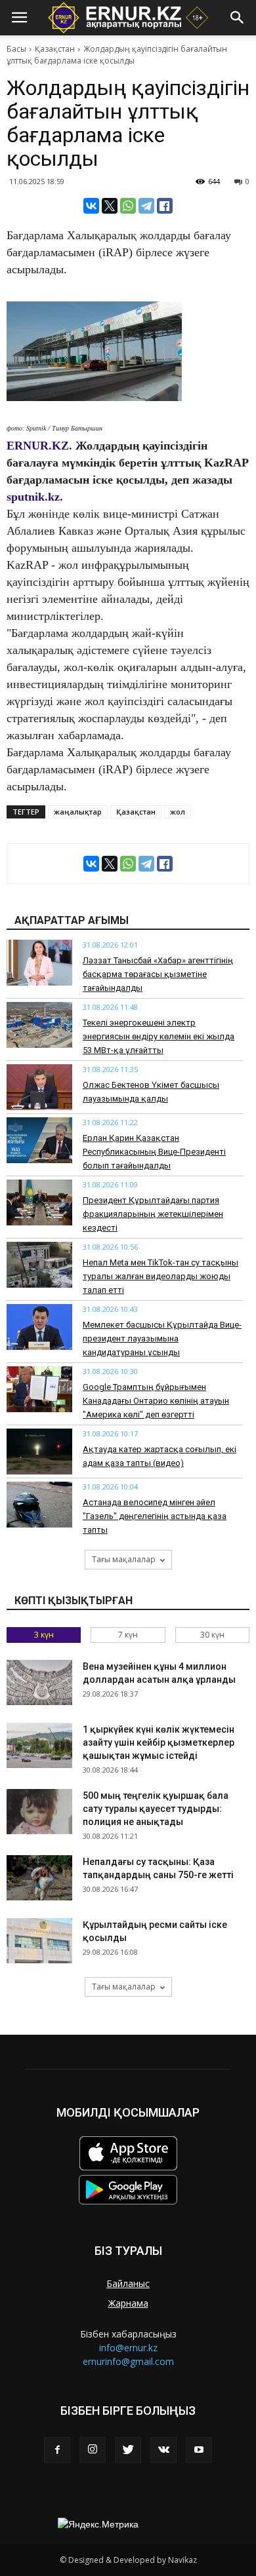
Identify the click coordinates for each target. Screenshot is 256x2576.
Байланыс (128, 2283)
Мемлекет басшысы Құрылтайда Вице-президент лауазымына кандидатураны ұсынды (162, 1338)
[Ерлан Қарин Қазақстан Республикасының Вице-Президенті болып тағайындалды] (39, 1140)
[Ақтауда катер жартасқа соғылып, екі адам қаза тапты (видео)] (39, 1451)
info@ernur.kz (128, 2348)
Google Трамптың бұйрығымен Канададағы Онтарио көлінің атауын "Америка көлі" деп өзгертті (156, 1401)
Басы (16, 49)
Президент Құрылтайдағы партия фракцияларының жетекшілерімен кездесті (153, 1214)
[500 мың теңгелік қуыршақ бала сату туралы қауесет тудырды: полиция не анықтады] (39, 1812)
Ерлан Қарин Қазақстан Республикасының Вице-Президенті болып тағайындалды (154, 1152)
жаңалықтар (78, 812)
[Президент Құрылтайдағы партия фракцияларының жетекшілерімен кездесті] (39, 1202)
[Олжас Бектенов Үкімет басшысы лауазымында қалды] (39, 1087)
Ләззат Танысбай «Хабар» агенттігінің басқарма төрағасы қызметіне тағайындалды (158, 974)
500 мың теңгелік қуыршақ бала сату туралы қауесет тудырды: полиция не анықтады (156, 1809)
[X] (110, 206)
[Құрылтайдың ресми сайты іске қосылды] (39, 1941)
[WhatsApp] (128, 206)
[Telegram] (146, 206)
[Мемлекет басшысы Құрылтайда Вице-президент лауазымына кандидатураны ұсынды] (39, 1327)
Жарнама (128, 2303)
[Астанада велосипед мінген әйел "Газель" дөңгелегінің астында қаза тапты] (39, 1505)
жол (178, 812)
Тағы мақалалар (124, 1559)
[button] (238, 18)
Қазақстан (55, 49)
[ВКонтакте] (91, 206)
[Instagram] (93, 2450)
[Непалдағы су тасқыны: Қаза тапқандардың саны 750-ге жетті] (39, 1878)
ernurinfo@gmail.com (128, 2361)
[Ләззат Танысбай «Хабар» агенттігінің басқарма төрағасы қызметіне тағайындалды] (39, 963)
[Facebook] (57, 2450)
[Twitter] (128, 2450)
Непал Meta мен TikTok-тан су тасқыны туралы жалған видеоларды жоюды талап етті (160, 1276)
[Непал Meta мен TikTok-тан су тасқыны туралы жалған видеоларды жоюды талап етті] (39, 1265)
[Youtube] (199, 2450)
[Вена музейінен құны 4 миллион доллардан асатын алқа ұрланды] (39, 1682)
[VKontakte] (163, 2450)
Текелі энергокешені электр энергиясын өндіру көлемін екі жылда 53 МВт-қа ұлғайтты (159, 1036)
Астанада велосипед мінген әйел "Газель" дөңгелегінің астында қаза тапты (155, 1516)
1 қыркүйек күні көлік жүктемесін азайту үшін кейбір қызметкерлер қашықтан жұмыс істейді (159, 1742)
